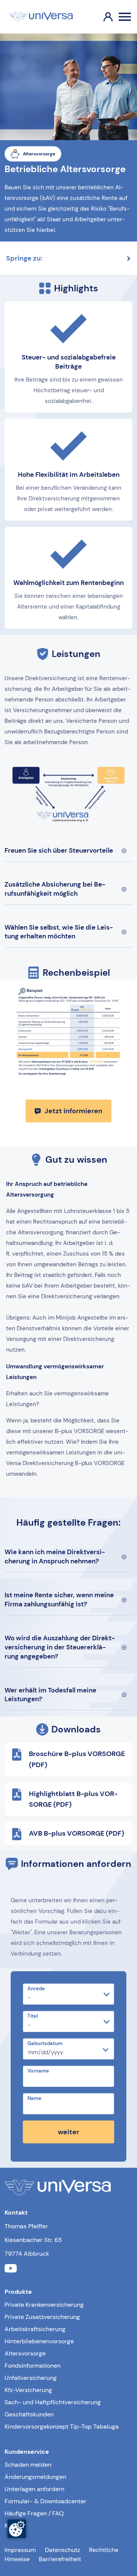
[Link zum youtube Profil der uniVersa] (11, 2270)
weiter (68, 2132)
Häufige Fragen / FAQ (34, 2513)
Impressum (20, 2550)
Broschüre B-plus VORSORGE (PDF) (77, 1759)
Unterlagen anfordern (34, 2489)
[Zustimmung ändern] (17, 2529)
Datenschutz (62, 2550)
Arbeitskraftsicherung (35, 2329)
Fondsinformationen (33, 2366)
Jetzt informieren (73, 1111)
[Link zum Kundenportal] (102, 17)
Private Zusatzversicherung (42, 2317)
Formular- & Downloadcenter (45, 2501)
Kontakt (15, 2526)
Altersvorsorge (25, 2353)
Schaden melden (28, 2465)
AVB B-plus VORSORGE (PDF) (76, 1833)
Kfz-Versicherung (28, 2390)
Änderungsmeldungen (35, 2477)
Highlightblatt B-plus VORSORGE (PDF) (73, 1799)
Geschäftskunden (29, 2414)
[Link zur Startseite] (41, 17)
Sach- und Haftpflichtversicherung (53, 2402)
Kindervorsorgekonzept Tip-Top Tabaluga (62, 2427)
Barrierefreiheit (60, 2559)
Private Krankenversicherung (44, 2305)
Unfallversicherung (31, 2378)
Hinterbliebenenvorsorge (39, 2341)
